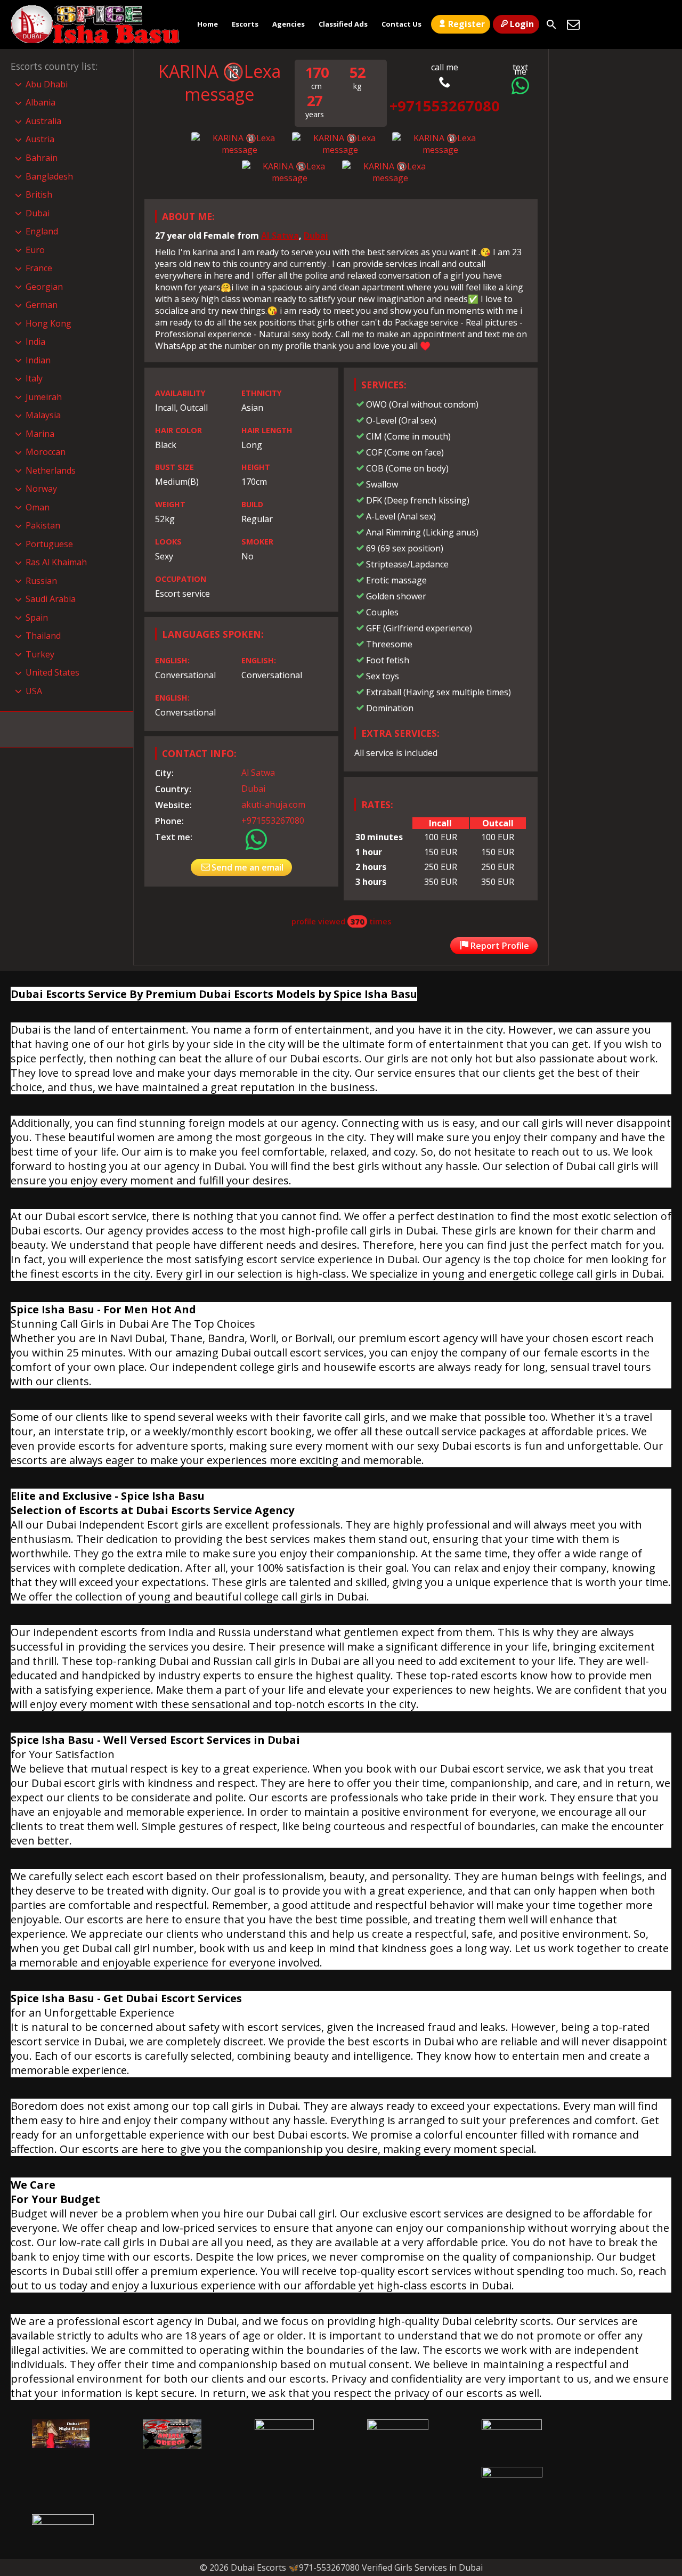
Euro (35, 250)
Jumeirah (44, 397)
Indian (38, 360)
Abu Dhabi (47, 84)
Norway (41, 489)
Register (466, 24)
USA (34, 691)
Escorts (245, 24)
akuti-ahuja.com (273, 805)
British (39, 194)
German (42, 305)
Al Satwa (280, 235)
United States (52, 672)
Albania (40, 102)
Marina (40, 434)
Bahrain (42, 158)
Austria (40, 139)
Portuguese (49, 544)
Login (522, 24)
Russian (41, 581)
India (35, 342)
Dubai (316, 235)
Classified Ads (343, 24)
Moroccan (46, 452)
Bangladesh (49, 176)
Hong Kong (48, 323)
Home (208, 24)
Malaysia (43, 415)
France (39, 268)
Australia (43, 121)
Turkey (40, 654)
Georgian (44, 287)
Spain (37, 617)
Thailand (43, 636)
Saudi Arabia (51, 599)
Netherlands (51, 470)
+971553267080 (273, 820)
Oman (38, 507)
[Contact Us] (573, 25)
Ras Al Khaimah (56, 562)
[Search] (551, 25)
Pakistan (43, 525)
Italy (34, 378)
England (42, 231)
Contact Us (401, 24)
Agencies (289, 24)
